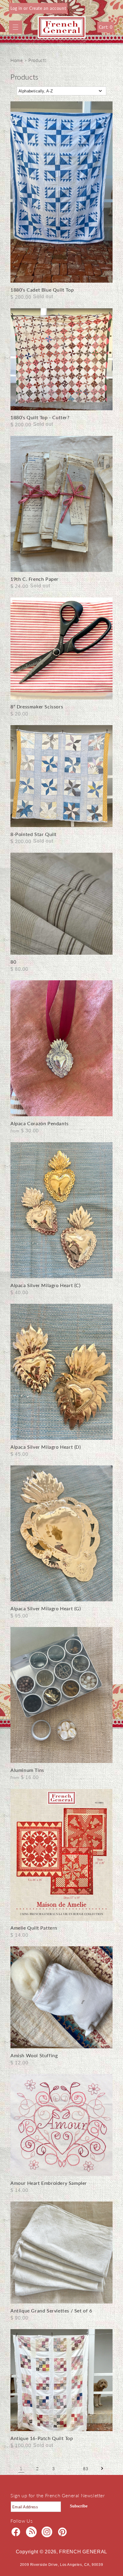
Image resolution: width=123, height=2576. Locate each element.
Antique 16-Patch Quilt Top (42, 2438)
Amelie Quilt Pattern (34, 1928)
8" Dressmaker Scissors (37, 706)
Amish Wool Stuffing (34, 2055)
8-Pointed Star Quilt (34, 834)
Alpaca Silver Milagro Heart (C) (46, 1285)
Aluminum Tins (27, 1770)
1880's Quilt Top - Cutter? (40, 417)
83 (86, 2469)
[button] (16, 27)
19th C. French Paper (34, 579)
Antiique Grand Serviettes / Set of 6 (51, 2310)
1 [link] (21, 2468)
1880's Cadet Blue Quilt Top (42, 290)
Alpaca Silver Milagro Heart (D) (46, 1447)
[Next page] (102, 2468)
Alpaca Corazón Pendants (40, 1123)
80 (13, 962)
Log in (17, 8)
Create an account (48, 8)
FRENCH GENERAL (83, 2552)
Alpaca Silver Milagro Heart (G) (46, 1608)
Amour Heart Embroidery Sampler (49, 2183)
